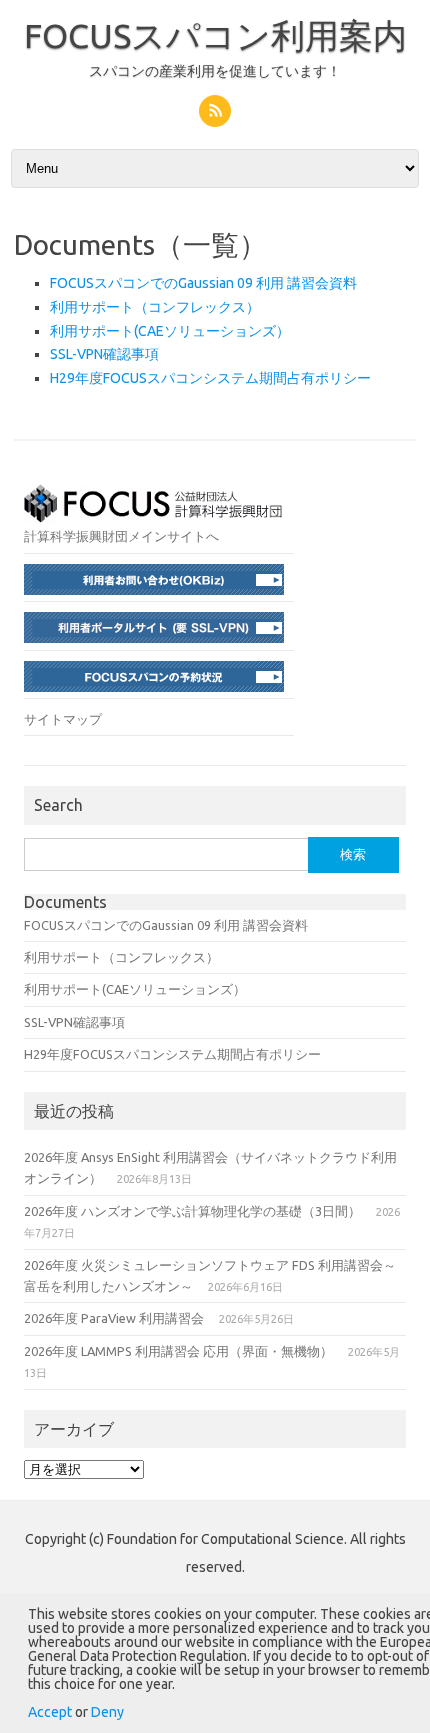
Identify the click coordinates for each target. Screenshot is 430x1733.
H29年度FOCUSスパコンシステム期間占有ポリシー (210, 378)
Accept (50, 1712)
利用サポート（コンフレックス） (155, 307)
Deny (107, 1712)
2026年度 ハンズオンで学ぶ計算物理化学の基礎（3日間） (192, 1211)
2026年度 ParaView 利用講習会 (114, 1318)
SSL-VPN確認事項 (104, 354)
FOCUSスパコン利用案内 (215, 35)
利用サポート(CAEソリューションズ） (170, 331)
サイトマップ (63, 719)
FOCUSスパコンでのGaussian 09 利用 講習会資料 (203, 283)
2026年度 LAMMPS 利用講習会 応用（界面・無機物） (178, 1351)
